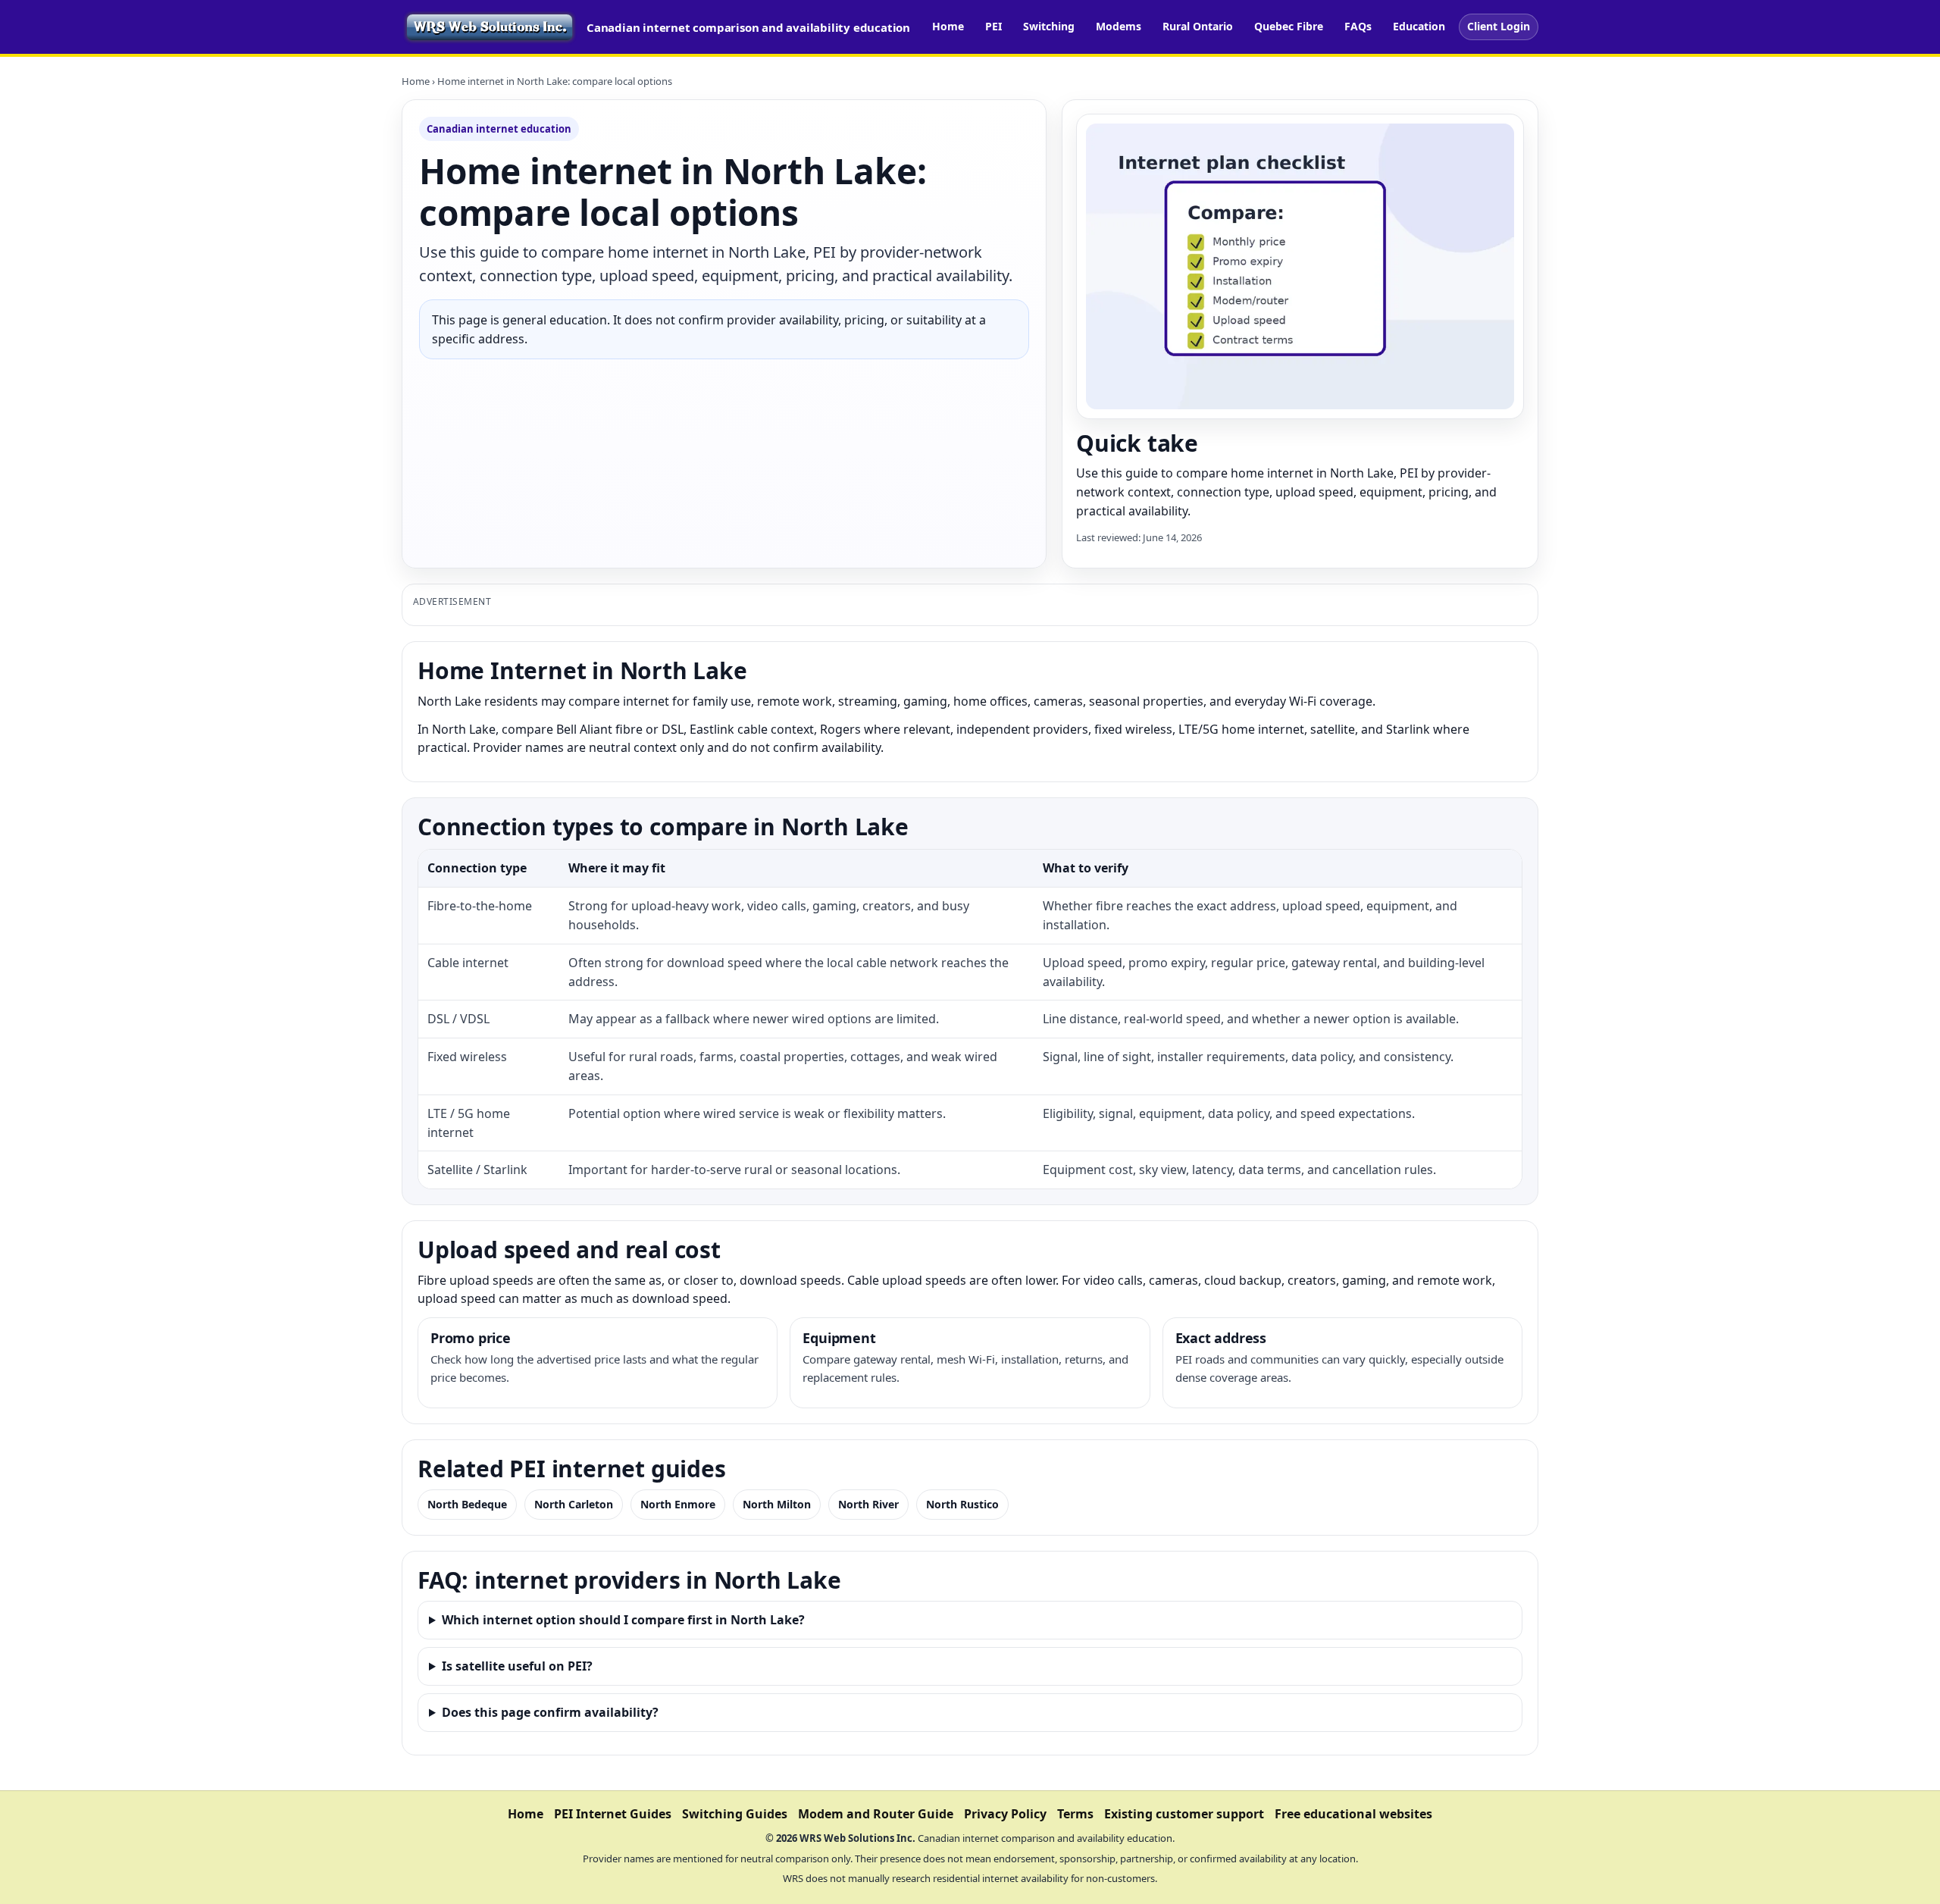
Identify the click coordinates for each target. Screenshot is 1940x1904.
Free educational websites (1353, 1814)
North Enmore (678, 1504)
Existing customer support (1184, 1814)
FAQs (1358, 26)
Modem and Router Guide (876, 1814)
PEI (993, 26)
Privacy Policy (1005, 1814)
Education (1419, 26)
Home (948, 26)
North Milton (777, 1504)
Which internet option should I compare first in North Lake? (623, 1620)
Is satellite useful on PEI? (517, 1666)
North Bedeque (467, 1504)
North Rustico (962, 1504)
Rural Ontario (1198, 26)
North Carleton (574, 1504)
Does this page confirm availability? (550, 1712)
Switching (1049, 26)
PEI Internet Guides (613, 1814)
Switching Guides (735, 1814)
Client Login (1499, 26)
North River (868, 1504)
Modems (1119, 26)
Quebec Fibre (1289, 26)
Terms (1075, 1814)
